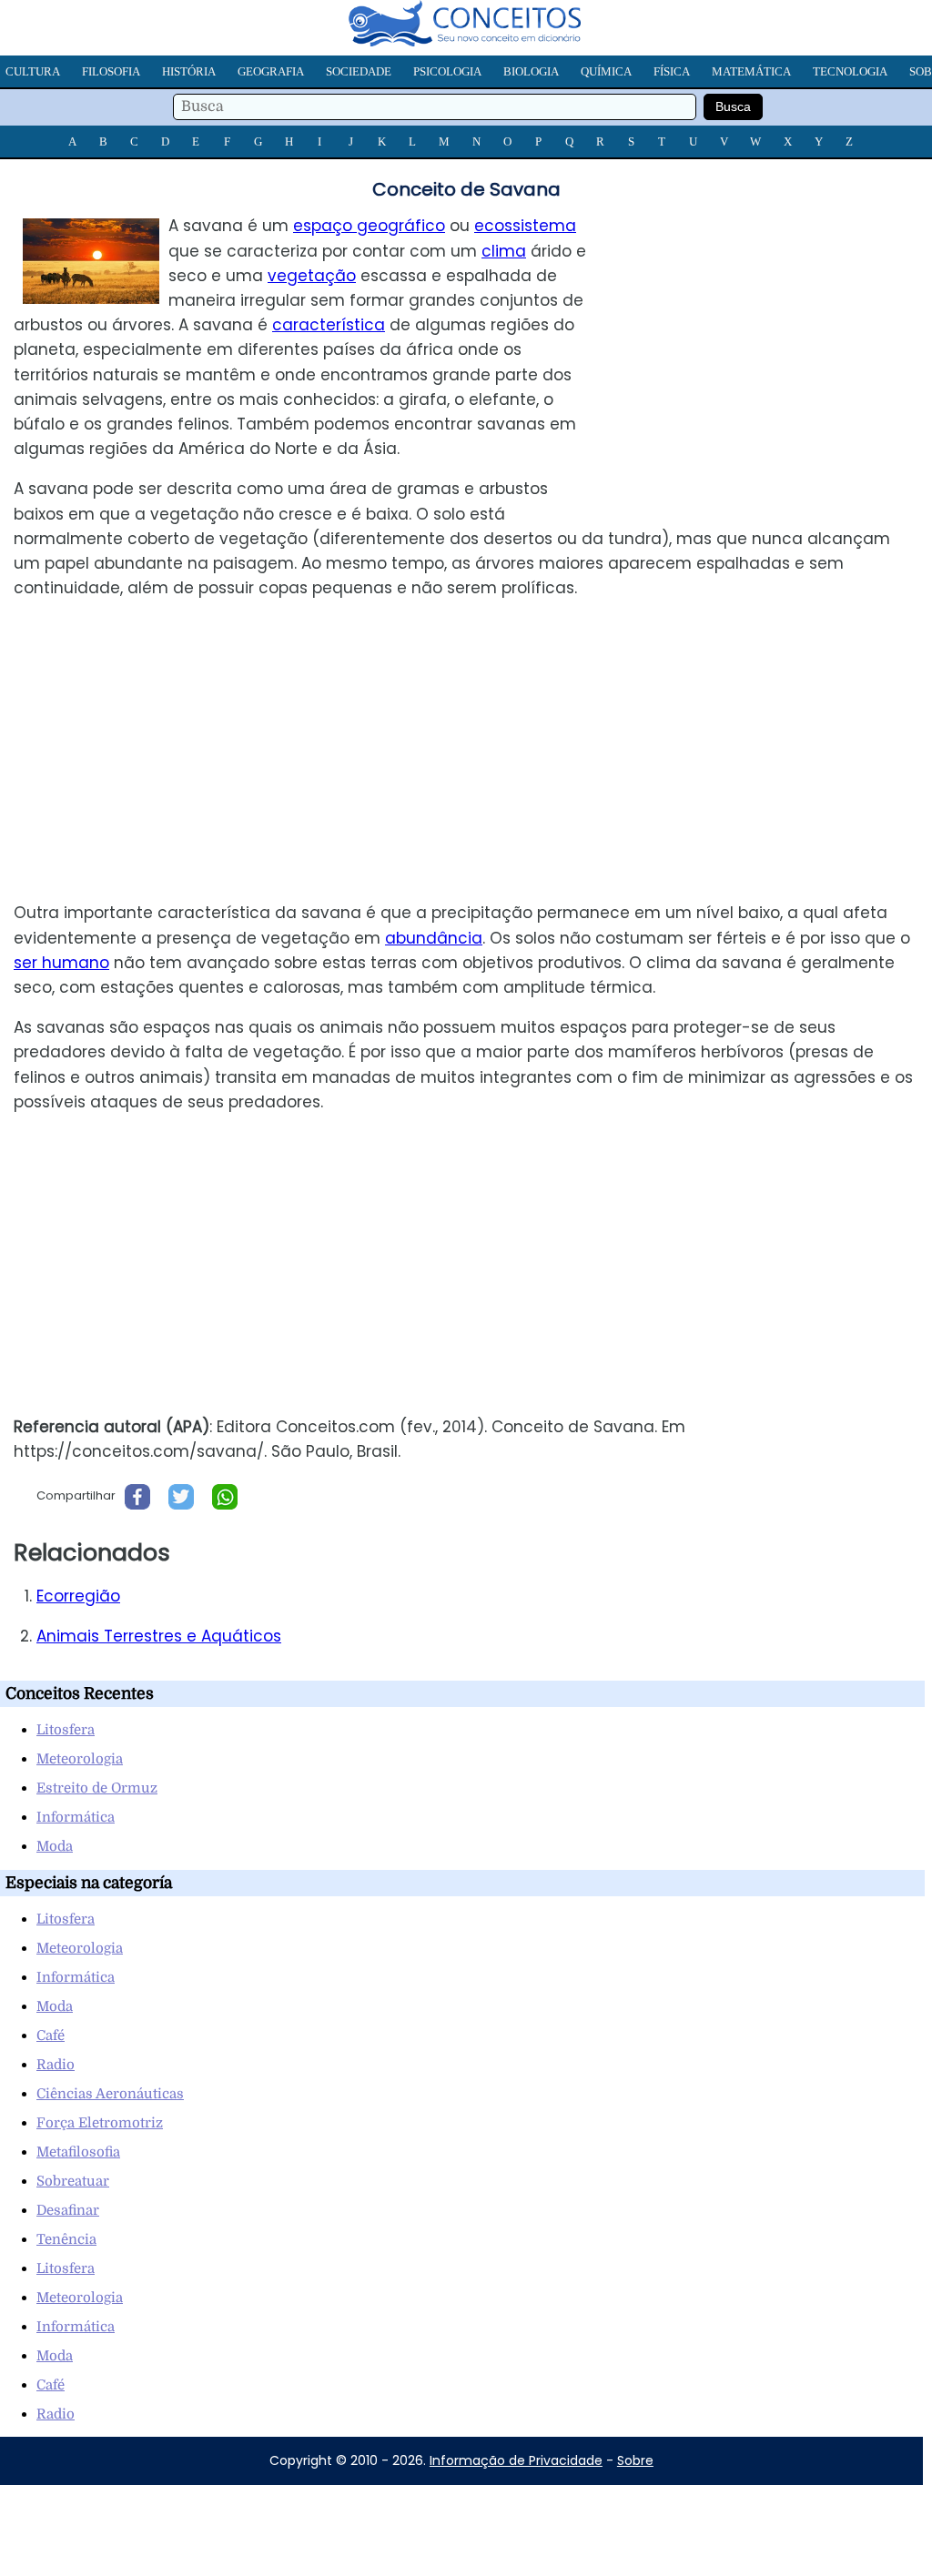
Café (51, 2036)
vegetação (312, 276)
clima (504, 251)
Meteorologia (80, 1759)
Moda (55, 1846)
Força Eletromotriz (100, 2123)
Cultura (33, 71)
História (189, 71)
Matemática (751, 71)
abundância (434, 938)
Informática (76, 1817)
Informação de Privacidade (516, 2460)
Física (672, 71)
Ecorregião (78, 1596)
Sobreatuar (73, 2181)
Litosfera (66, 1730)
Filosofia (111, 71)
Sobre (635, 2460)
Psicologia (447, 71)
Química (606, 71)
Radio (56, 2065)
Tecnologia (850, 71)
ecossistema (525, 226)
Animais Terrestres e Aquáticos (159, 1636)
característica (329, 325)
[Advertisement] (779, 341)
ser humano (61, 963)
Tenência (66, 2239)
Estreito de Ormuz (97, 1788)
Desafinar (68, 2210)
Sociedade (359, 71)
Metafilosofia (78, 2152)
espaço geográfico (369, 226)
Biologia (531, 71)
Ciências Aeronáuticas (110, 2094)
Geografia (271, 71)
